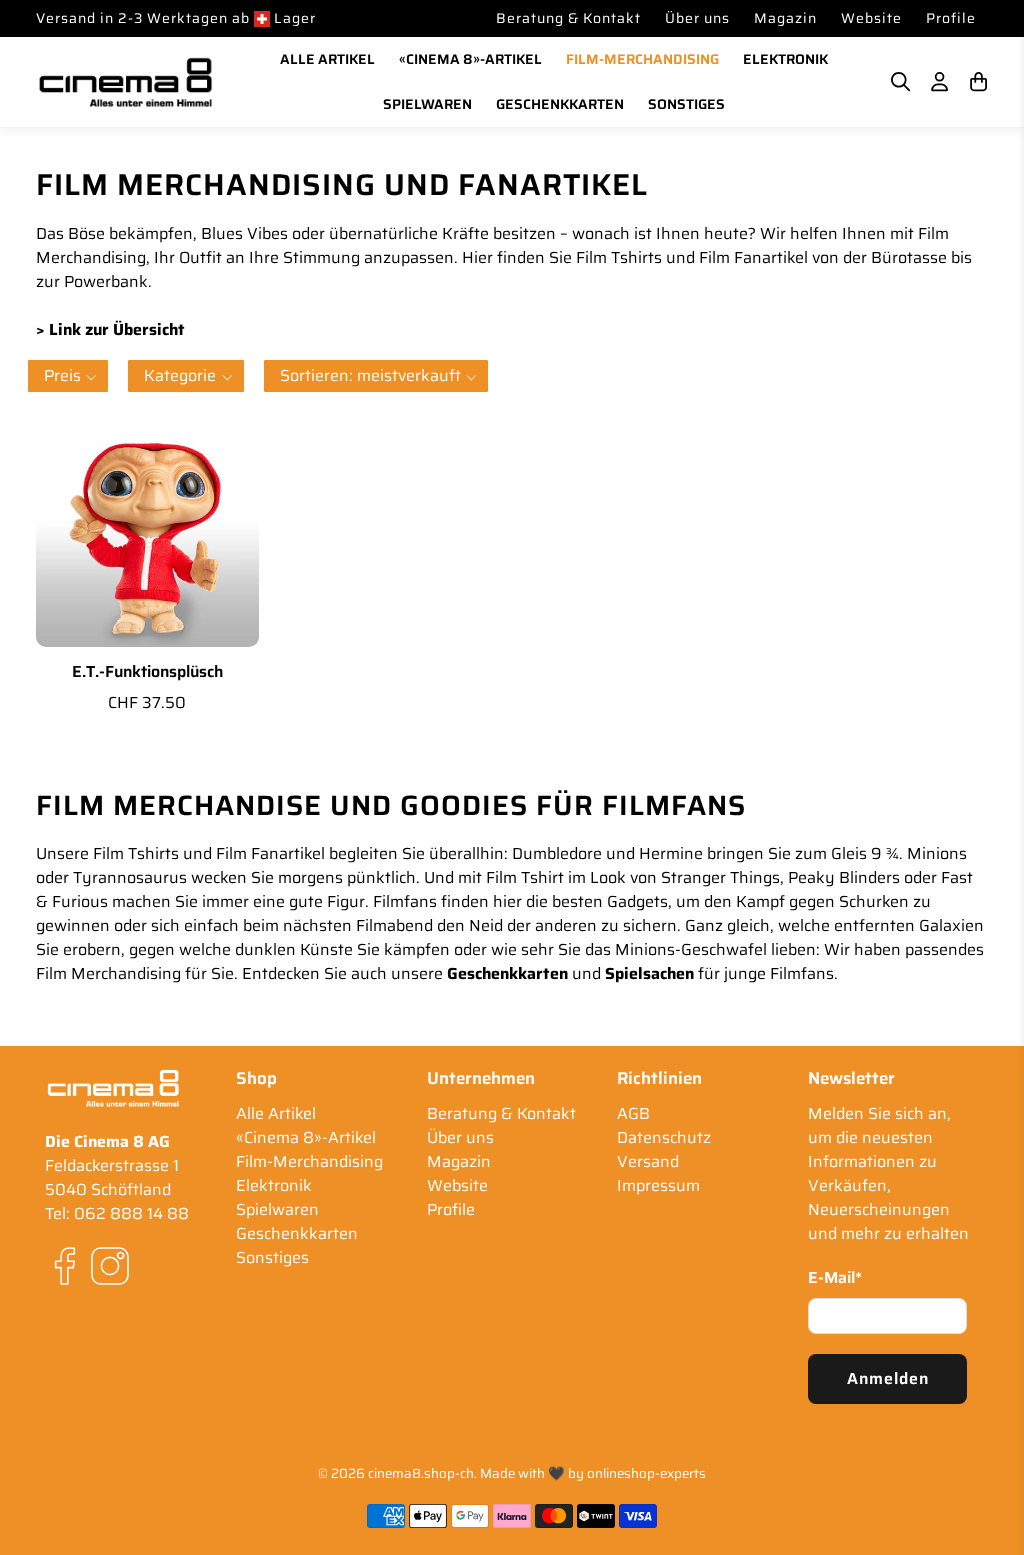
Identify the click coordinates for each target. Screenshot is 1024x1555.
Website (871, 18)
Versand (648, 1161)
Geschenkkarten (560, 104)
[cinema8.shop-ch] (126, 82)
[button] (68, 376)
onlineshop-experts (646, 1473)
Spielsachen (649, 973)
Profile (951, 18)
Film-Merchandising (642, 59)
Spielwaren (427, 104)
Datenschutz (664, 1137)
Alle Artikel (327, 59)
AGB (633, 1113)
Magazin (785, 18)
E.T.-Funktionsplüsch (147, 670)
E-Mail (835, 1278)
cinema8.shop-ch (421, 1473)
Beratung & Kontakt (568, 18)
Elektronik (785, 59)
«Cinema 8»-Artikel (470, 59)
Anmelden (888, 1378)
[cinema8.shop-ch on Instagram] (110, 1280)
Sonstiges (686, 104)
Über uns (697, 18)
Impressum (658, 1185)
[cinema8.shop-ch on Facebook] (65, 1280)
